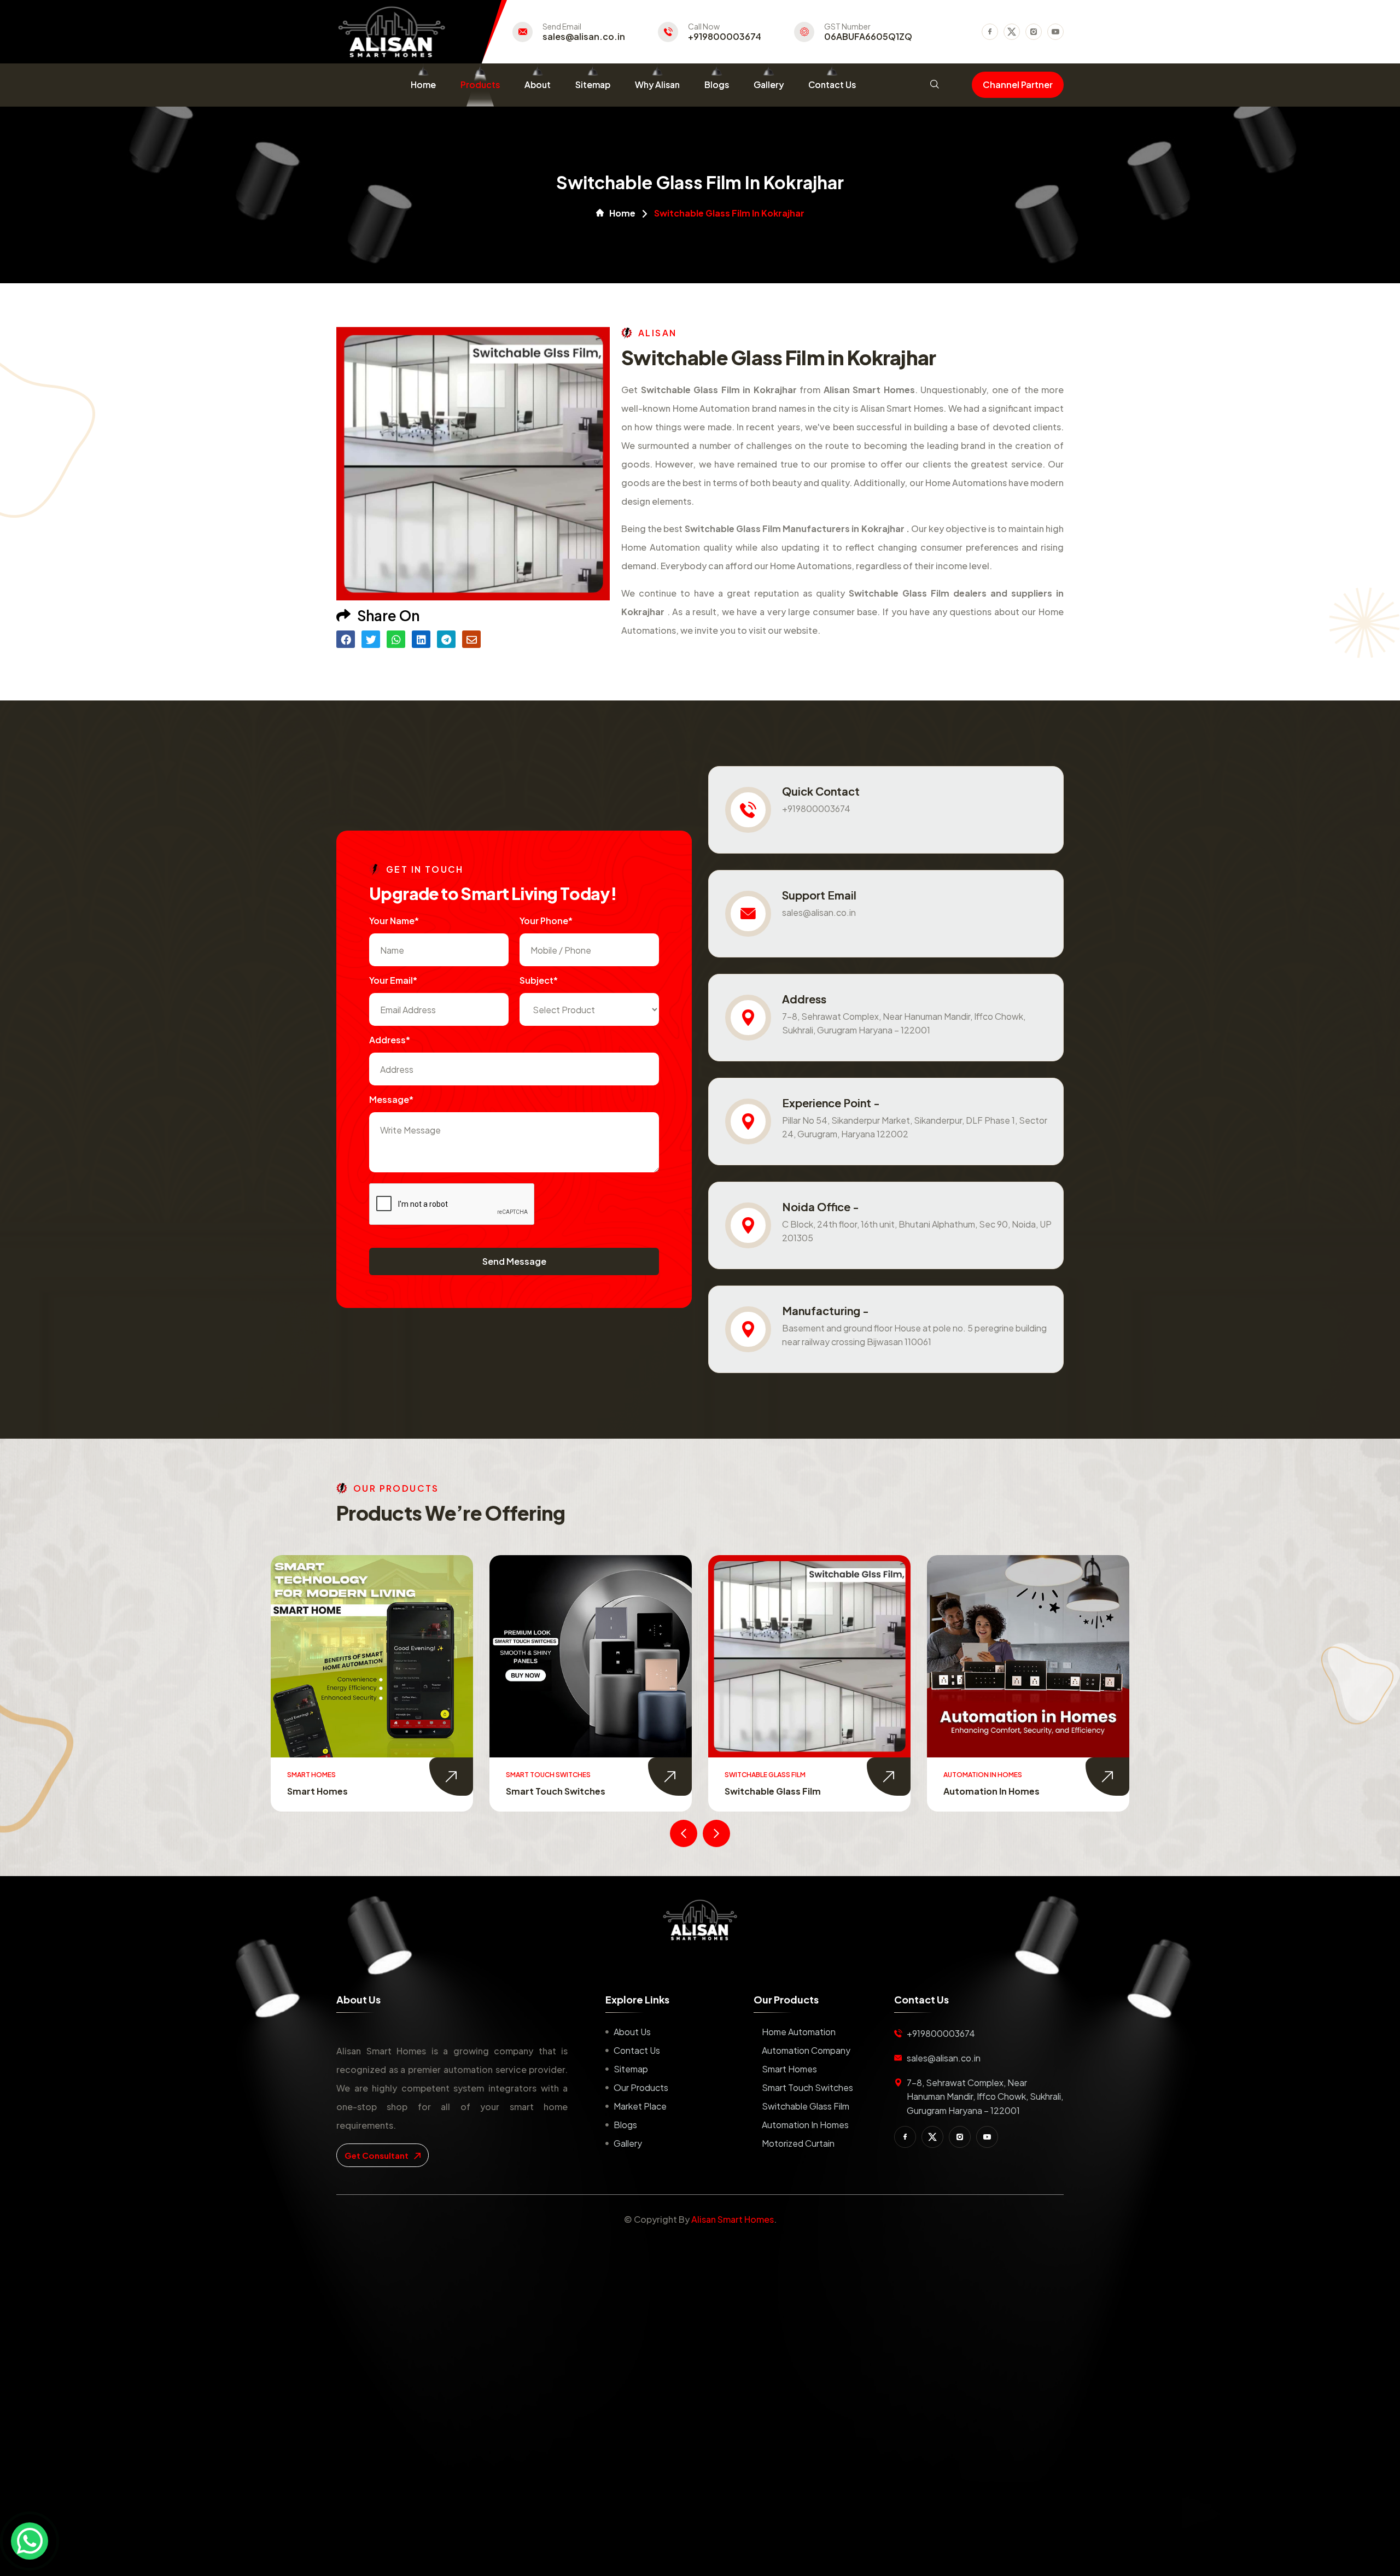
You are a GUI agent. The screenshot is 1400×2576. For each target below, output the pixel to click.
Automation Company (806, 2050)
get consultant (377, 2155)
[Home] (700, 1920)
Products (480, 84)
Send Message (514, 1261)
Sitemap (593, 84)
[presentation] (684, 1833)
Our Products (641, 2087)
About (538, 84)
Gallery (769, 84)
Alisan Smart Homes (733, 2219)
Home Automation (799, 2032)
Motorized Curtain (984, 1791)
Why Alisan (657, 84)
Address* (390, 1040)
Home (423, 84)
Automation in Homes (773, 1791)
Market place (640, 2106)
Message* (391, 1099)
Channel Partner (1018, 84)
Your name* (394, 921)
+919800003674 (725, 37)
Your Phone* (546, 921)
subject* (539, 980)
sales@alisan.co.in (584, 37)
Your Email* (393, 980)
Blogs (717, 84)
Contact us (637, 2050)
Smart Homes (789, 2069)
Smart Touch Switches (337, 1791)
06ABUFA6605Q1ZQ (868, 37)
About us (632, 2032)
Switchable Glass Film (554, 1791)
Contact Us (832, 84)
